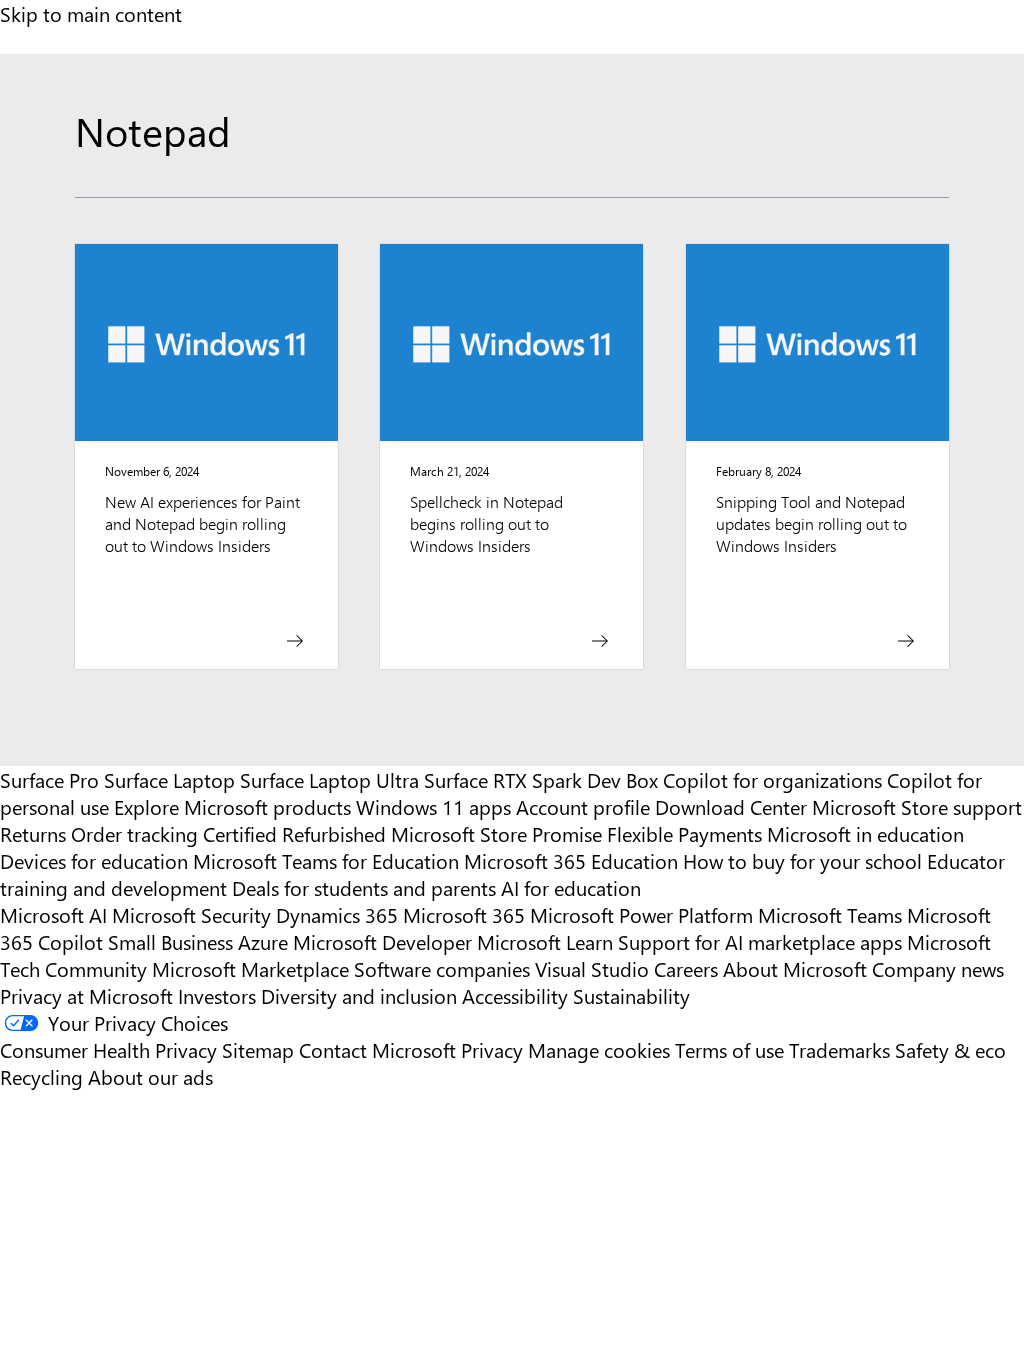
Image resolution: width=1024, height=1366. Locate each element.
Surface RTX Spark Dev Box (541, 779)
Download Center (731, 806)
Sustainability (631, 995)
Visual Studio (592, 968)
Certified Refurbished (294, 833)
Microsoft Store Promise (496, 833)
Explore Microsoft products (232, 806)
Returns (33, 833)
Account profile (583, 806)
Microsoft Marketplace (250, 968)
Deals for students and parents (364, 887)
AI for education (571, 887)
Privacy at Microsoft (86, 995)
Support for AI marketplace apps (760, 941)
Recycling (41, 1076)
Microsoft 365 (464, 914)
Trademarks (839, 1049)
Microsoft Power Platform (641, 914)
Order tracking (134, 833)
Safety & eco (950, 1049)
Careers (686, 968)
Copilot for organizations (772, 779)
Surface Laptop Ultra (329, 779)
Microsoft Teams (830, 914)
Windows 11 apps (433, 806)
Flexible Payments (684, 833)
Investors (217, 995)
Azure (263, 941)
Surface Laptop (169, 779)
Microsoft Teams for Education (326, 860)
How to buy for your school (802, 860)
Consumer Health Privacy (108, 1049)
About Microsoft (795, 968)
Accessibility (515, 995)
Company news (938, 968)
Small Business (170, 941)
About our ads (150, 1076)
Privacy (494, 1049)
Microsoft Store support (917, 806)
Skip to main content (91, 13)
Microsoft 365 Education (571, 860)
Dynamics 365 (337, 914)
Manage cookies (599, 1049)
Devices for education (94, 860)
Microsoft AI (53, 914)
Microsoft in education (865, 833)
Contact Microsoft (377, 1049)
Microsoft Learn (545, 941)
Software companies (442, 968)
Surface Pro (49, 779)
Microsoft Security (191, 914)
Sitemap (258, 1049)
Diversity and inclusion (359, 995)
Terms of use (729, 1049)
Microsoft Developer (382, 941)
